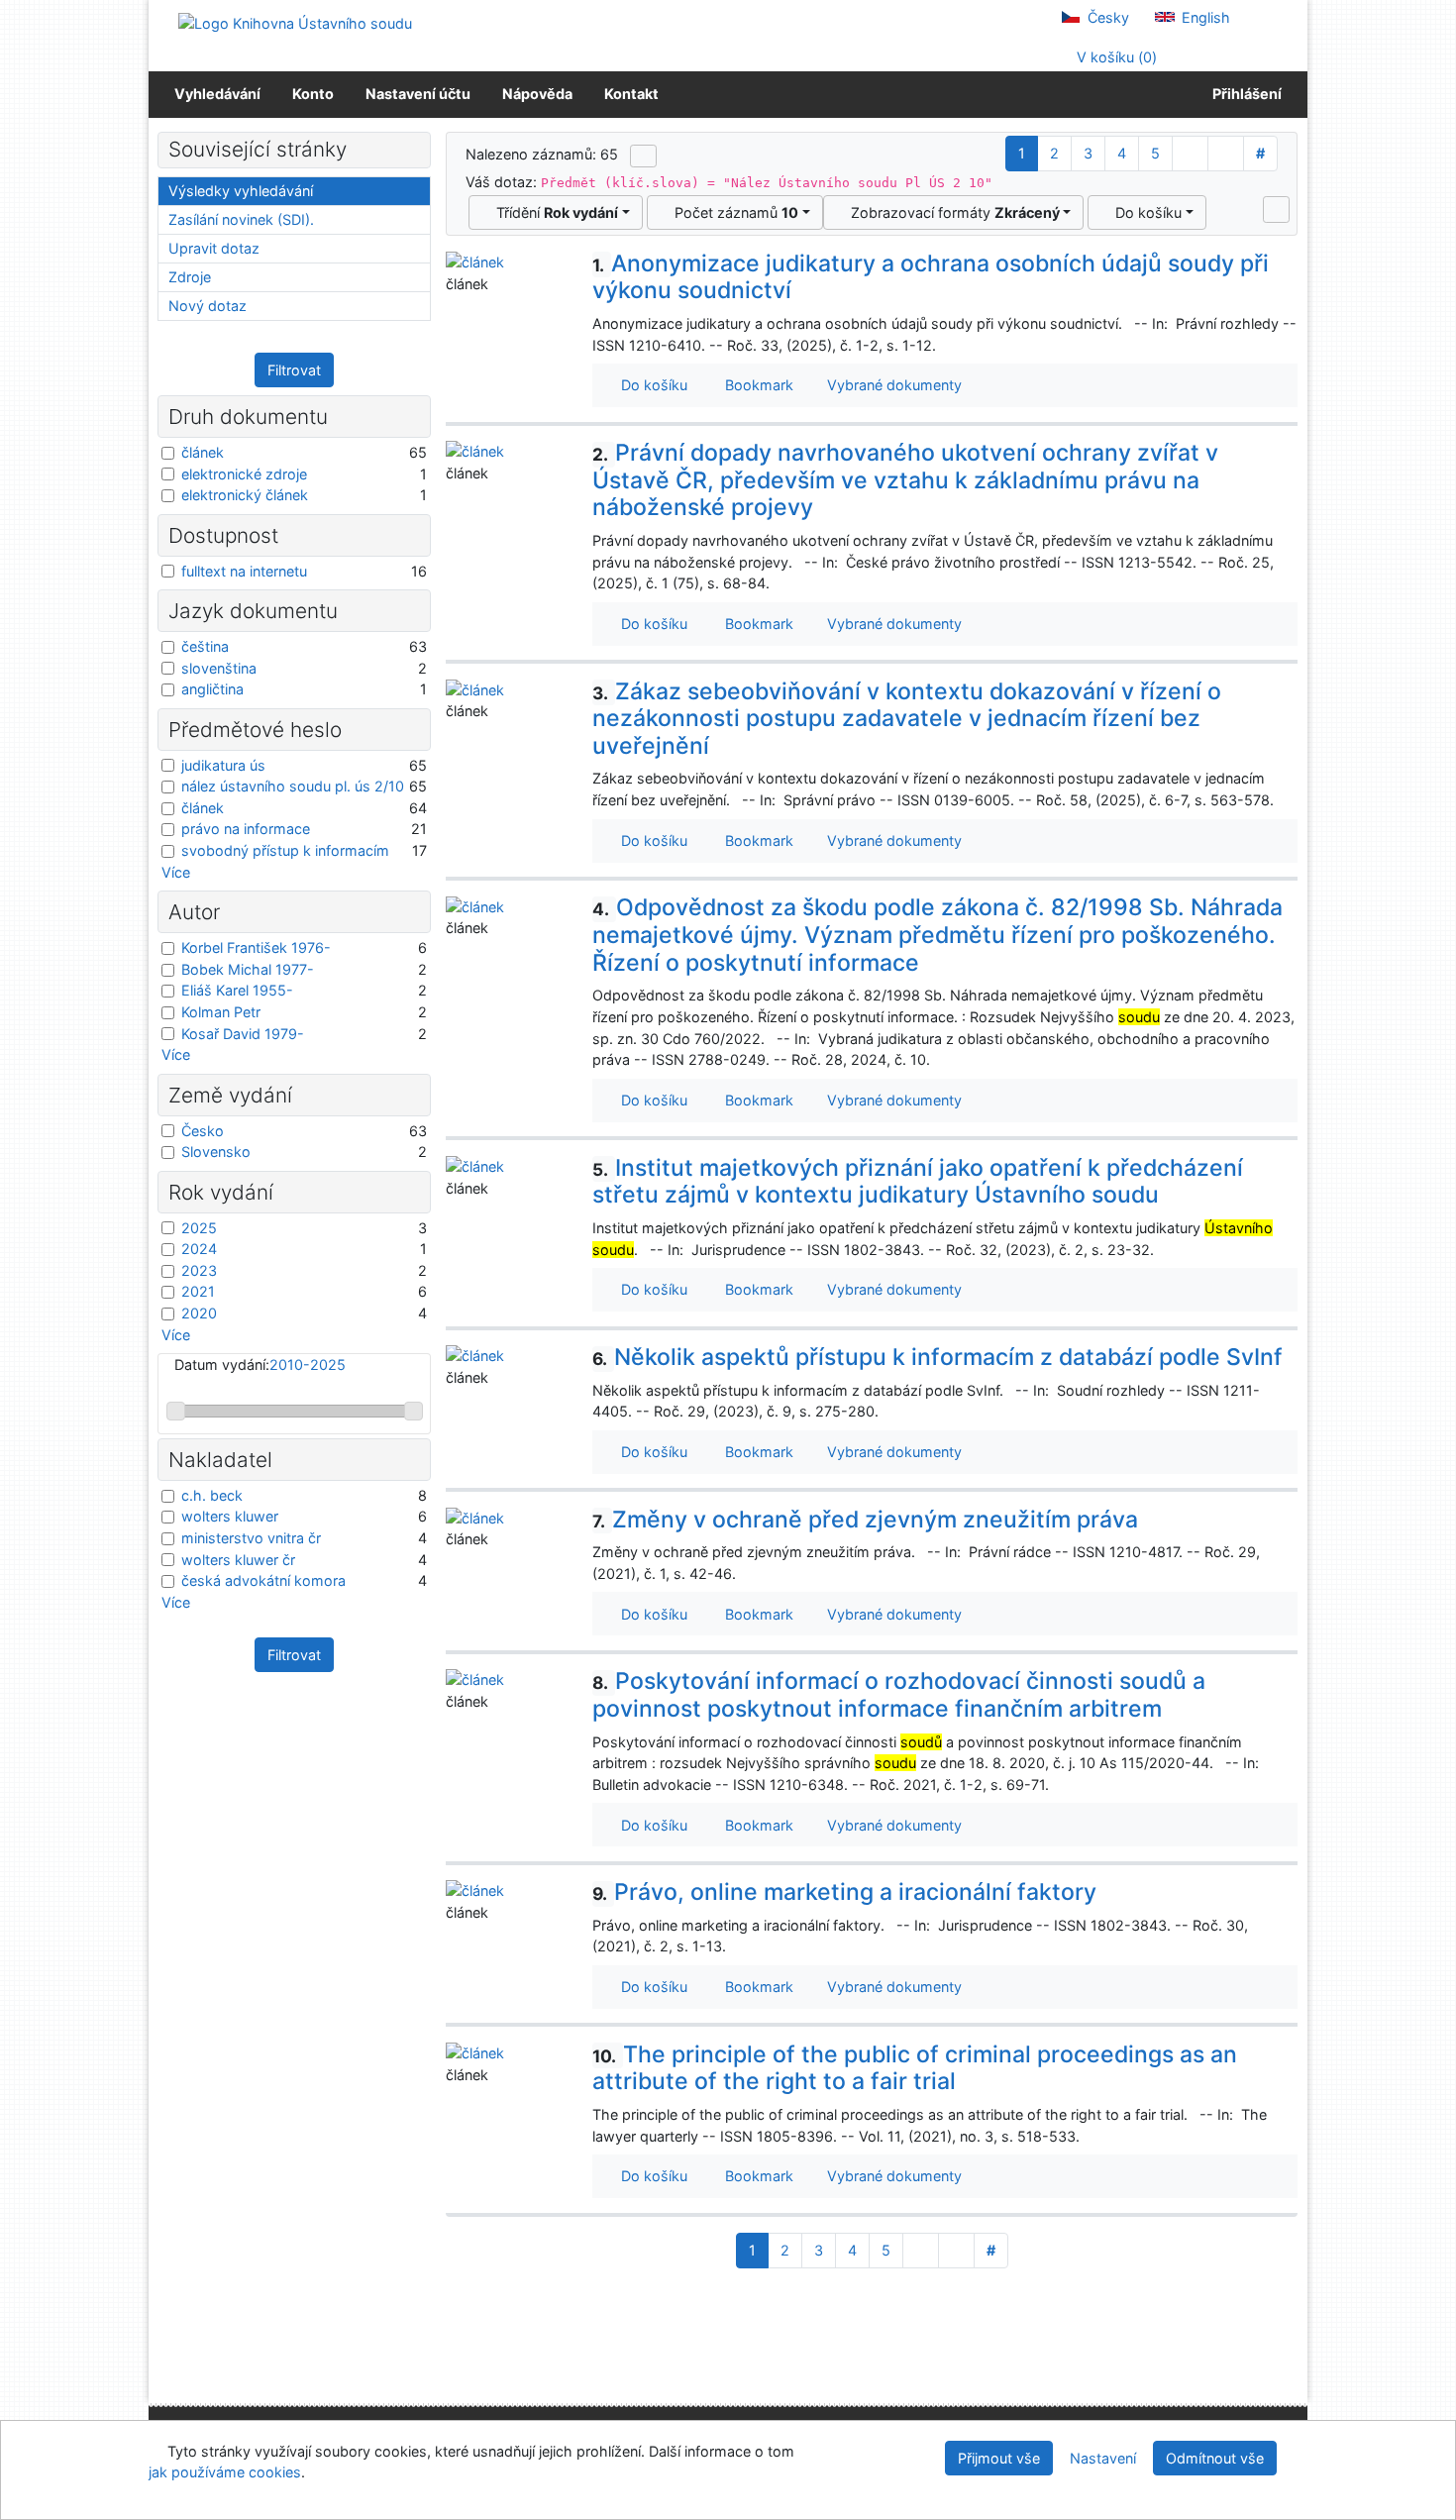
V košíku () (1115, 57)
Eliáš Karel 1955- (237, 990)
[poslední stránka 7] (1226, 154)
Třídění (553, 212)
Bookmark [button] (755, 385)
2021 (198, 1291)
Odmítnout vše (1215, 2458)
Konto (313, 94)
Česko (203, 1131)
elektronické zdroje (244, 474)
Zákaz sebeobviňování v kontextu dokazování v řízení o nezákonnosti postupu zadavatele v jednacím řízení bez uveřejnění (907, 719)
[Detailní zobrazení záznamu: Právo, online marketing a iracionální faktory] (475, 1890)
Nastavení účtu (418, 94)
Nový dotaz (208, 306)
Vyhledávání (217, 94)
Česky (1106, 17)
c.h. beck (212, 1495)
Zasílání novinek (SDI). (241, 219)
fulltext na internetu (244, 571)
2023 (199, 1270)
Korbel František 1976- (256, 947)
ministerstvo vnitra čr (251, 1538)
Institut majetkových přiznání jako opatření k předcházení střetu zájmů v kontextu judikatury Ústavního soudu (918, 1182)
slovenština (219, 668)
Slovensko (216, 1152)
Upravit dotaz (214, 248)
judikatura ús (223, 765)
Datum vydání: (260, 1365)
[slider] (176, 1411)
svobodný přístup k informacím (285, 850)
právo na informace (246, 829)
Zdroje (190, 277)
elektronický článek (245, 495)
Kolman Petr (221, 1012)
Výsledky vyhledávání (241, 191)
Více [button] (176, 872)
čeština (205, 646)
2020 (199, 1313)
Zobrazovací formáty (951, 212)
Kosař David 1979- (243, 1034)
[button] (1276, 209)
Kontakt (631, 94)
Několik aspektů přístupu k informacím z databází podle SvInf (937, 1357)
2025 (199, 1228)
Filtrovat (294, 370)
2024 (199, 1249)
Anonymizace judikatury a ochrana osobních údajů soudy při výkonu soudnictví (931, 277)
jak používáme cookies (225, 2472)
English (1204, 17)
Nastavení (1103, 2458)
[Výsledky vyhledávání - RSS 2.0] (643, 156)
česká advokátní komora (263, 1580)
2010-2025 (308, 1365)
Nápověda (537, 94)
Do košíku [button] (650, 385)
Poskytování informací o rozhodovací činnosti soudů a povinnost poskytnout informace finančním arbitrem (899, 1695)
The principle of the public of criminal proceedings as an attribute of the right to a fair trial (915, 2068)
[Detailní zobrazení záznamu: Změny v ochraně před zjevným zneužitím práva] (475, 1517)
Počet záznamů (732, 212)
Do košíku (1144, 212)
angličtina (212, 689)
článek (203, 452)
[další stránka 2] (1190, 154)
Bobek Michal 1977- (248, 969)
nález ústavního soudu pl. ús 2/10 (293, 786)
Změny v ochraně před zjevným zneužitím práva (865, 1520)
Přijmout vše (999, 2458)
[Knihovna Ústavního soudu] (295, 22)
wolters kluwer (230, 1516)
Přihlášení (1244, 94)
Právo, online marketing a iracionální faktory (844, 1892)
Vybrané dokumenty (892, 385)
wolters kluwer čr (238, 1560)
